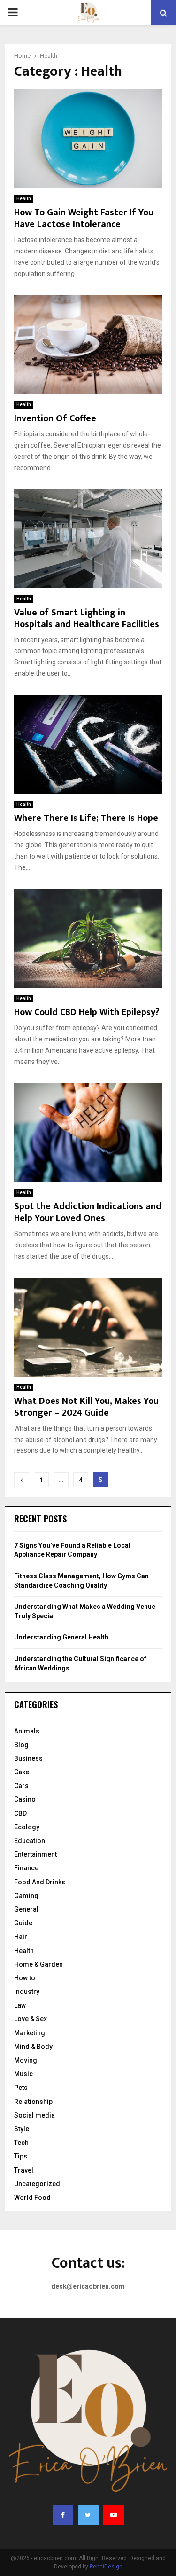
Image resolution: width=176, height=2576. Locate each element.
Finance (26, 1868)
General (26, 1909)
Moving (26, 2060)
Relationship (33, 2102)
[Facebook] (63, 2515)
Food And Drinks (40, 1882)
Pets (21, 2088)
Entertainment (35, 1854)
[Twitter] (88, 2515)
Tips (21, 2156)
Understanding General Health (61, 1637)
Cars (21, 1786)
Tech (21, 2143)
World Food (32, 2198)
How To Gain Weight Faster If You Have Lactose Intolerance (84, 218)
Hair (21, 1937)
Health (24, 199)
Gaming (26, 1896)
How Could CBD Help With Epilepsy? (87, 1012)
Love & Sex (31, 2019)
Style (22, 2129)
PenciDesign (106, 2567)
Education (30, 1841)
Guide (23, 1923)
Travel (24, 2170)
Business (28, 1758)
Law (20, 2005)
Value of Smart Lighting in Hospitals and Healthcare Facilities (87, 618)
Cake (22, 1772)
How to (25, 1978)
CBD (20, 1813)
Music (23, 2074)
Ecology (27, 1827)
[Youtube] (114, 2515)
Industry (27, 1992)
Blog (21, 1745)
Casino (25, 1799)
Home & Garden (38, 1964)
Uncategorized (37, 2184)
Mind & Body (33, 2047)
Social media (34, 2115)
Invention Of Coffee (55, 418)
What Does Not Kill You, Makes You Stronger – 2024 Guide (86, 1407)
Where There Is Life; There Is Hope (86, 818)
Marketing (30, 2033)
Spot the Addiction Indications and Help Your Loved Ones (88, 1212)
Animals (27, 1731)
